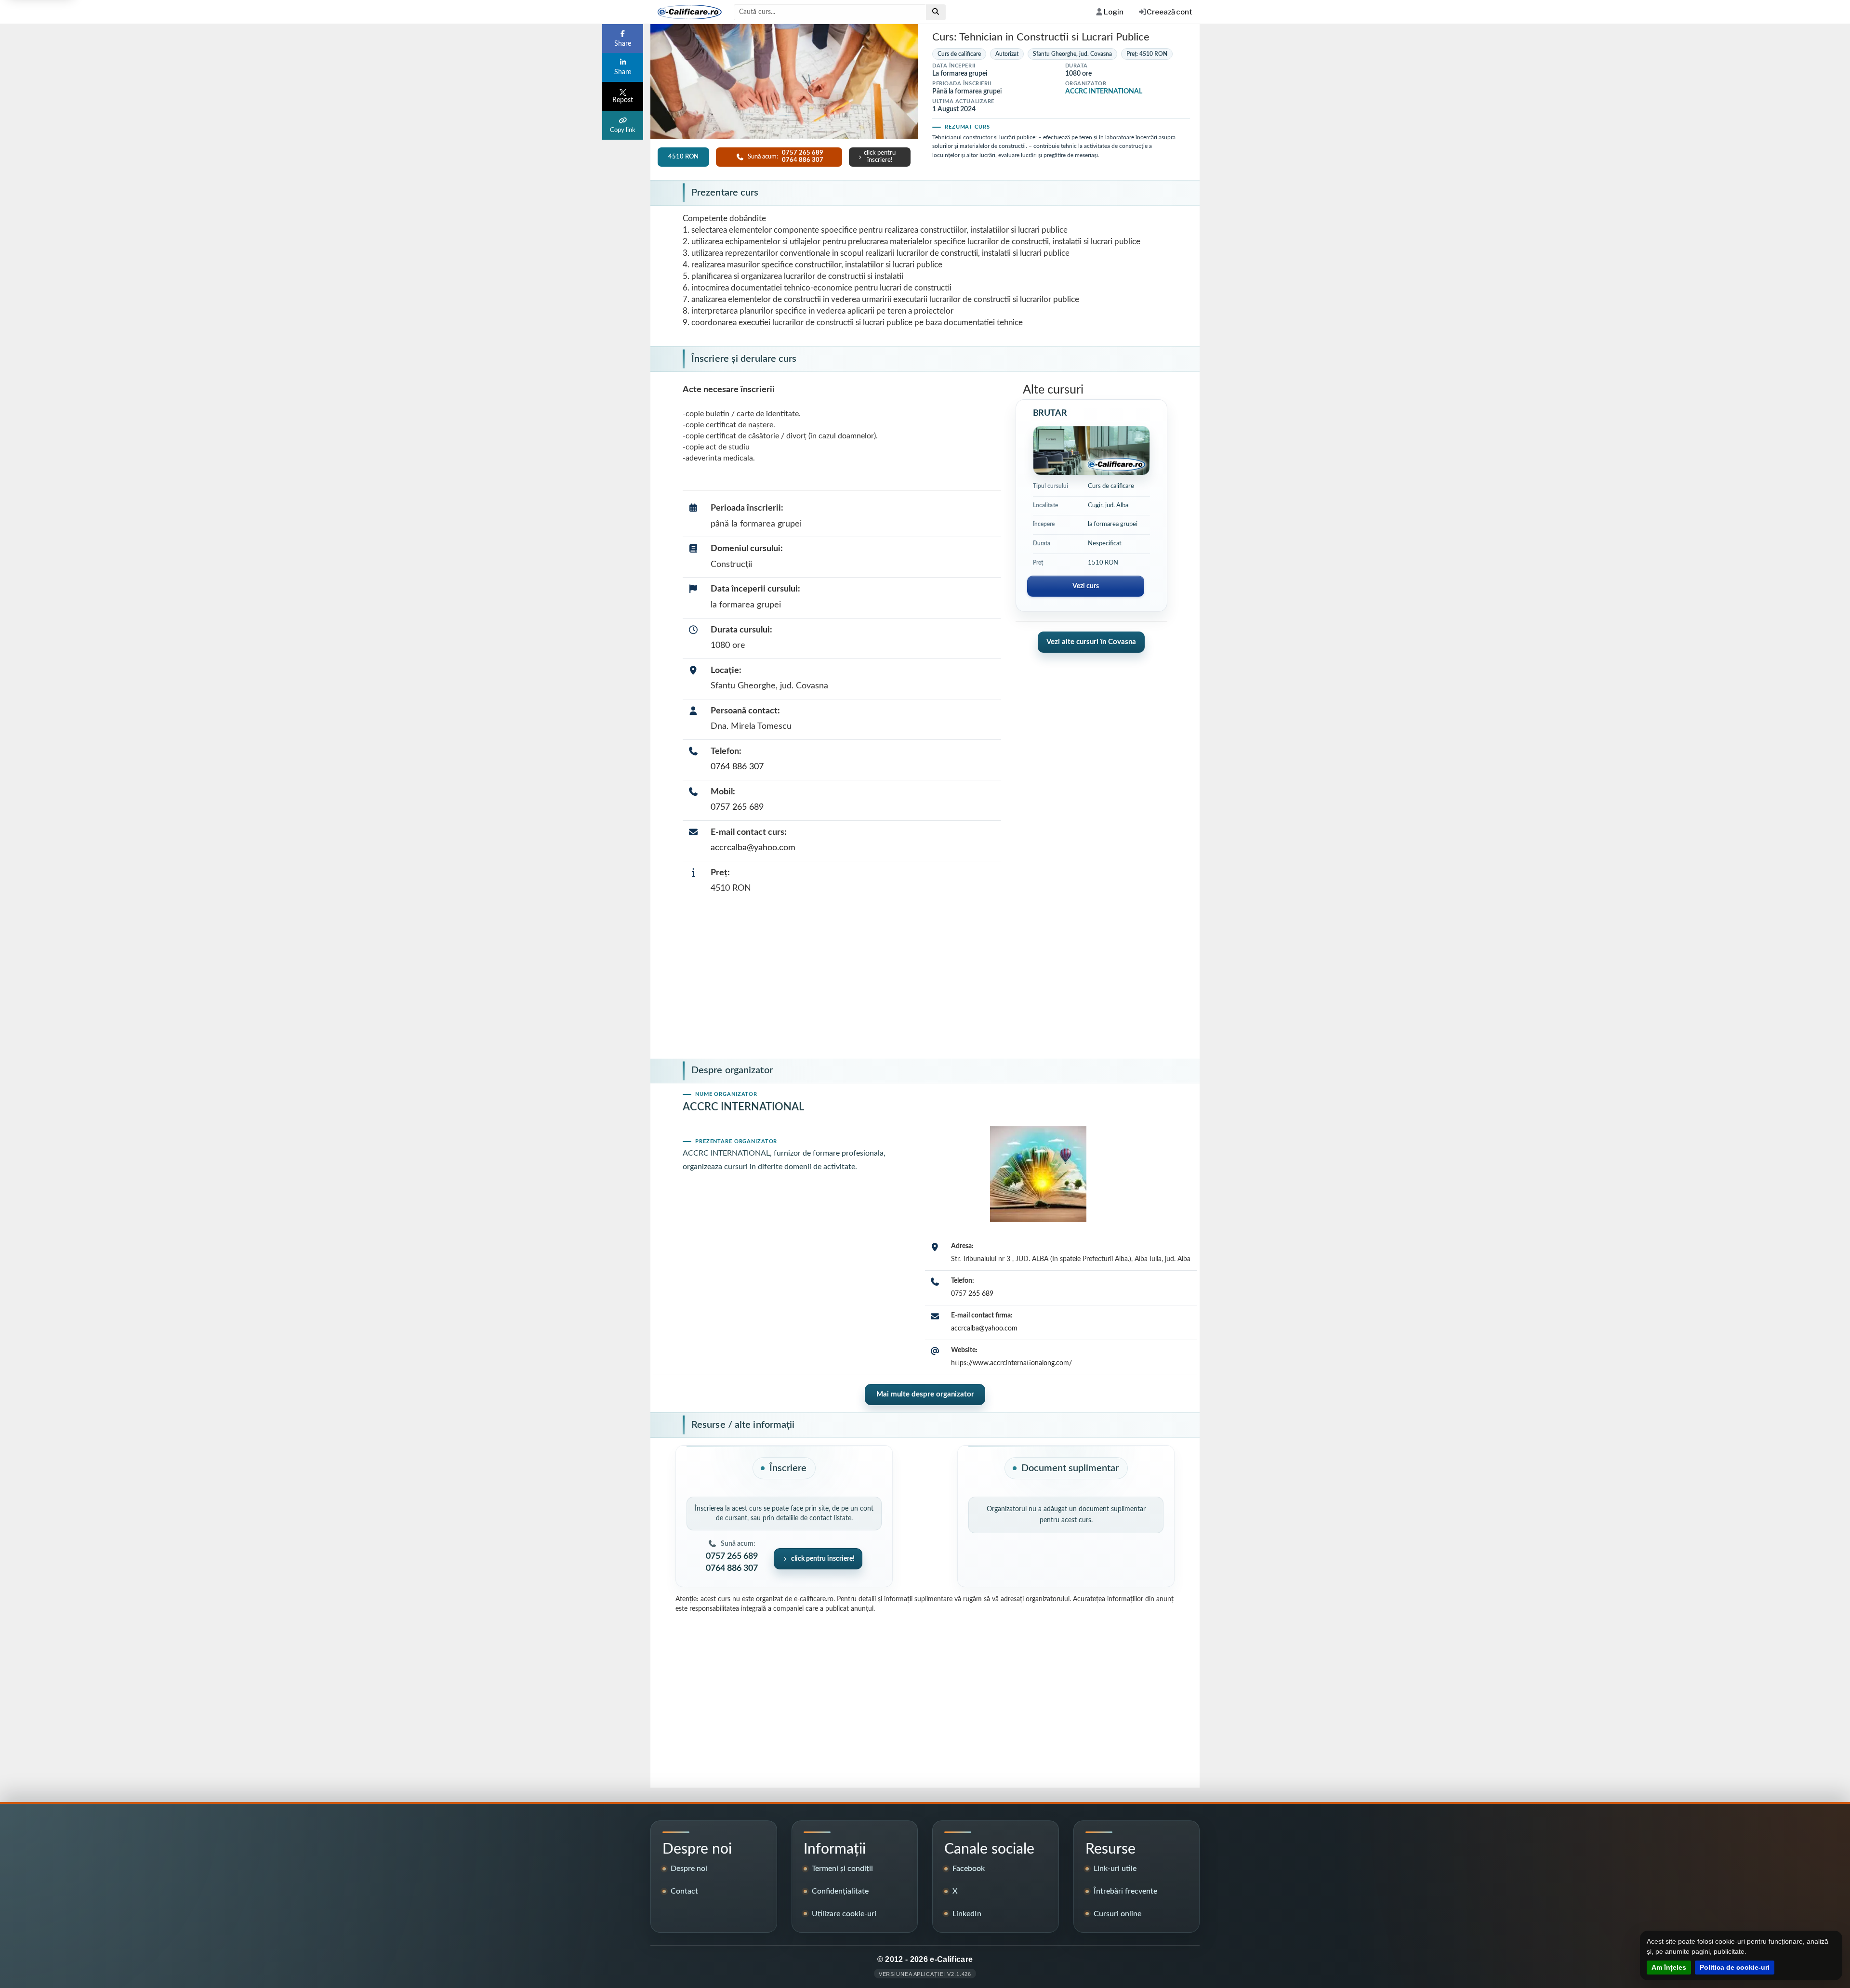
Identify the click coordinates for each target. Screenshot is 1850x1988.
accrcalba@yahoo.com (753, 848)
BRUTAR (1050, 413)
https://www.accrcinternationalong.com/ (1011, 1363)
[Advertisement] (925, 979)
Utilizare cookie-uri (844, 1914)
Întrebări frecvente (1125, 1891)
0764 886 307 (737, 767)
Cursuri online (1117, 1914)
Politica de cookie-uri (1735, 1967)
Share (623, 44)
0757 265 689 (737, 807)
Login (1113, 12)
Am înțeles (1669, 1967)
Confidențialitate (840, 1891)
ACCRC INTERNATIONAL (1104, 92)
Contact (684, 1891)
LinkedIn (967, 1914)
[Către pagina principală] (686, 12)
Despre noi (689, 1869)
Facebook (969, 1869)
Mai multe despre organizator (925, 1394)
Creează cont (1169, 12)
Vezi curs (1086, 586)
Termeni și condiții (842, 1869)
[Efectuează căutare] (936, 12)
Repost (623, 100)
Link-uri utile (1115, 1869)
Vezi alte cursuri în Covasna (1091, 642)
